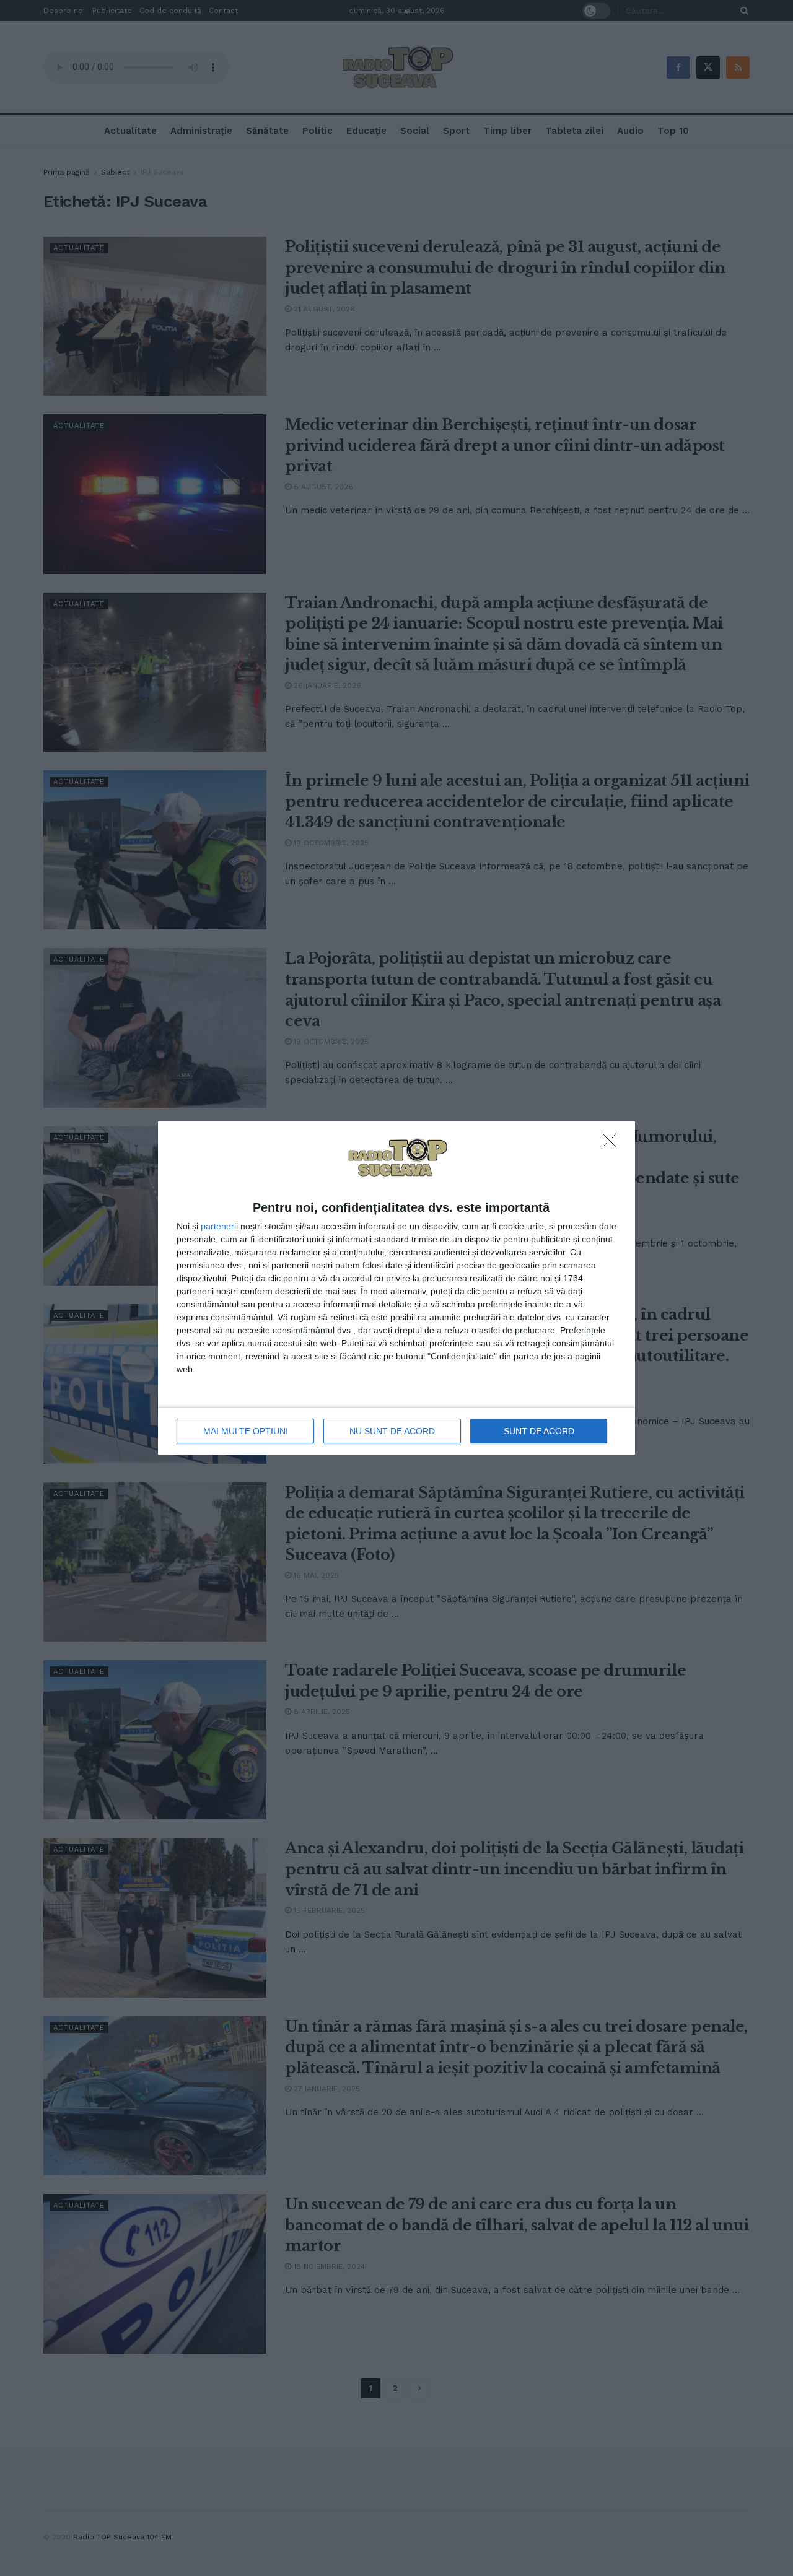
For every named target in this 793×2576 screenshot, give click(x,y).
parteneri (218, 1226)
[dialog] (396, 1288)
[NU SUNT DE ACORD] (613, 1144)
